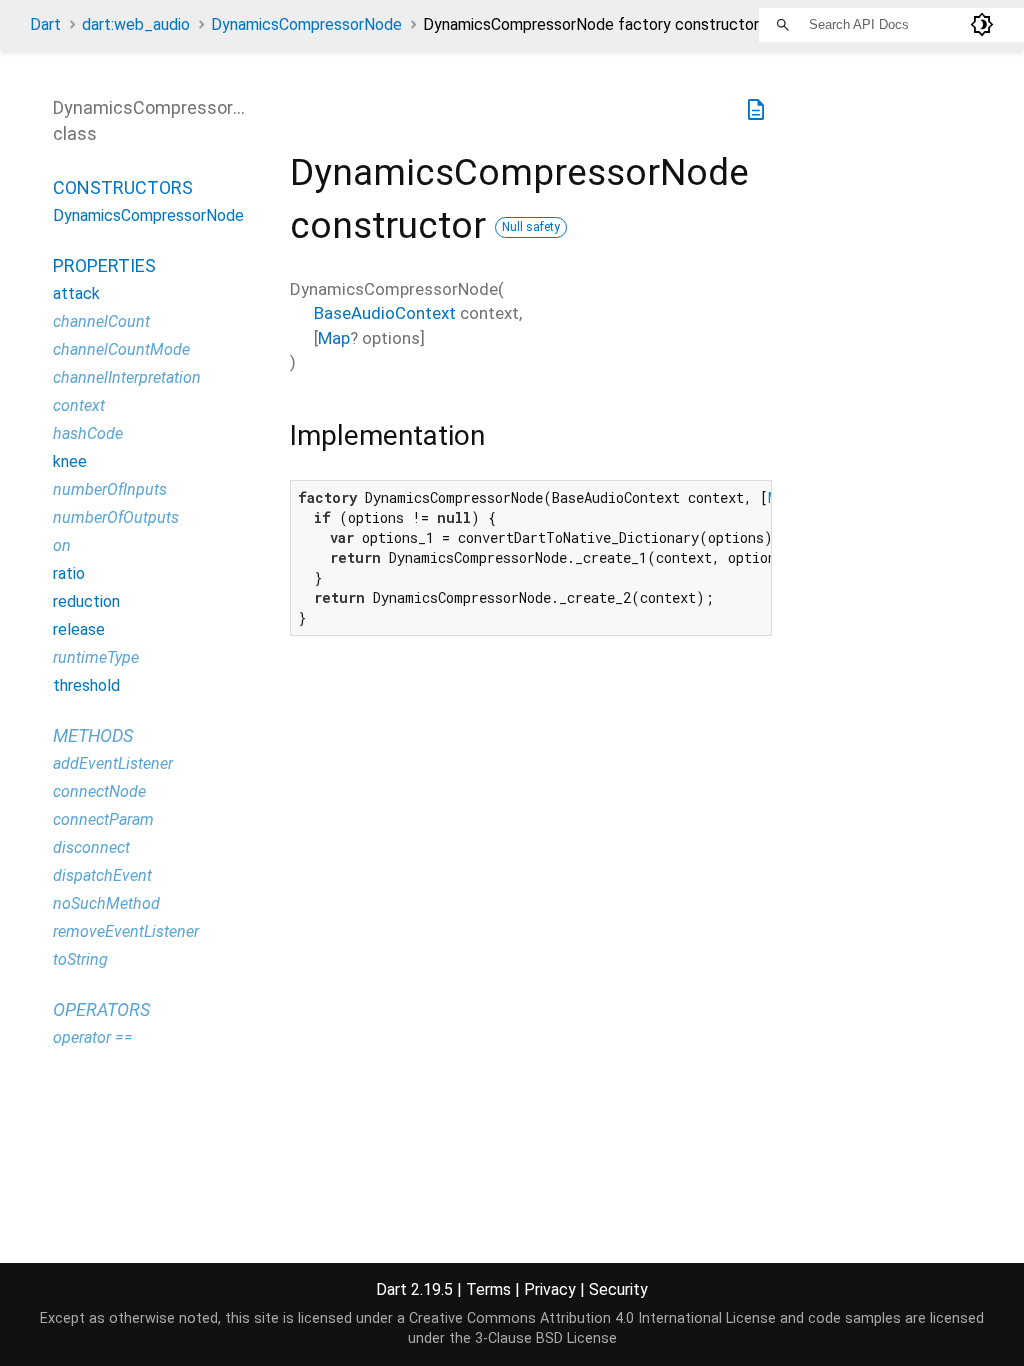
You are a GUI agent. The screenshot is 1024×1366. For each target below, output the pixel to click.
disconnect (91, 847)
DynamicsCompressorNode (306, 24)
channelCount (101, 321)
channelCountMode (121, 349)
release (79, 629)
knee (70, 461)
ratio (69, 573)
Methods (93, 735)
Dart (45, 24)
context (79, 405)
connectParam (103, 819)
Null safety (531, 227)
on (62, 545)
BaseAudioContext (385, 313)
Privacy (550, 1289)
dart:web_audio (136, 24)
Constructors (123, 187)
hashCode (88, 433)
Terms (488, 1289)
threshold (86, 685)
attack (76, 293)
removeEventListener (126, 931)
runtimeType (96, 657)
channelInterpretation (127, 377)
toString (80, 959)
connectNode (99, 791)
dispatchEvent (102, 875)
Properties (104, 265)
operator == (93, 1037)
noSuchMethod (106, 903)
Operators (101, 1009)
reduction (86, 601)
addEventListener (113, 763)
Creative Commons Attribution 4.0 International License (592, 1318)
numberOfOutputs (116, 517)
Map (334, 338)
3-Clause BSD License (546, 1338)
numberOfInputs (110, 489)
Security (618, 1289)
